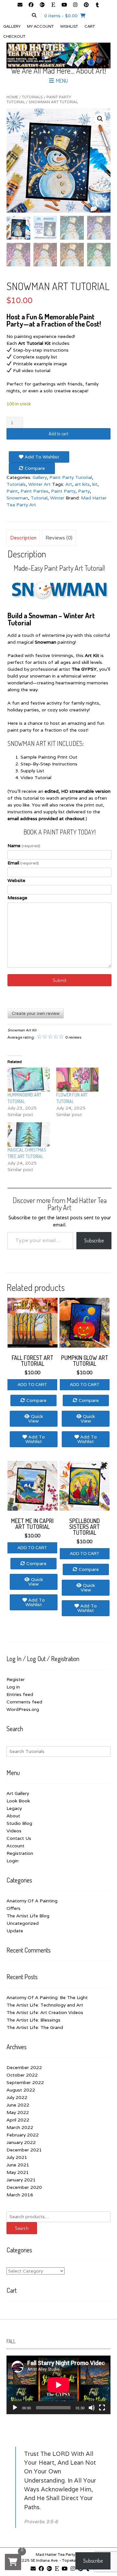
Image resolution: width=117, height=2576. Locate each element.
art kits (82, 484)
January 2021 (21, 2180)
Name (24, 846)
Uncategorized (23, 1923)
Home (12, 97)
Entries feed (20, 1694)
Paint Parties (34, 491)
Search (22, 2228)
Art (69, 484)
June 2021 (18, 2165)
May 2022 (18, 2112)
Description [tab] (23, 538)
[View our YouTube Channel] (64, 5)
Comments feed (24, 1702)
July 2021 (17, 2157)
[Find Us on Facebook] (31, 5)
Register (16, 1679)
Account (15, 1846)
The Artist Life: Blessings (33, 2020)
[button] (100, 119)
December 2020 (24, 2187)
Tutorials (32, 97)
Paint (12, 491)
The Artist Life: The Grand (35, 2027)
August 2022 (21, 2090)
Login (13, 1861)
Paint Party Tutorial (71, 477)
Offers (13, 1908)
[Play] (15, 2408)
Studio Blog (19, 1823)
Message (17, 898)
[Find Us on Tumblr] (97, 5)
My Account (40, 26)
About (13, 1816)
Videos (14, 1831)
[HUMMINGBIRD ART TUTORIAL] (29, 1080)
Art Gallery (18, 1793)
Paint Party (63, 491)
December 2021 (24, 2150)
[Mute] (92, 2408)
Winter (57, 498)
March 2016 (20, 2195)
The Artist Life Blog (28, 1916)
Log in (13, 1687)
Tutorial (39, 498)
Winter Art (39, 484)
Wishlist (69, 26)
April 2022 (18, 2120)
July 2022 (17, 2097)
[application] (58, 2385)
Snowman (17, 498)
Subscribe (94, 1240)
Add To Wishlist (41, 457)
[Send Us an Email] (20, 5)
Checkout (14, 36)
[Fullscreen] (102, 2408)
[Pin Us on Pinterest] (86, 5)
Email (23, 863)
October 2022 (22, 2075)
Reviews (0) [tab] (59, 538)
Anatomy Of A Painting (32, 1901)
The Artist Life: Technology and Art (45, 2005)
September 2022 (25, 2082)
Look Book (18, 1801)
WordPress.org (23, 1709)
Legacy (14, 1808)
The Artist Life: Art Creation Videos (45, 2012)
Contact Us (19, 1838)
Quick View (36, 1419)
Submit (60, 980)
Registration (20, 1853)
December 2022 (24, 2067)
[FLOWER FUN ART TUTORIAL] (77, 1080)
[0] (13, 2562)
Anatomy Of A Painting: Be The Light (47, 1997)
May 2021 (18, 2172)
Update (15, 1931)
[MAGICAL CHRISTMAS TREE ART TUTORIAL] (29, 1134)
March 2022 (20, 2127)
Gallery (12, 26)
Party (84, 491)
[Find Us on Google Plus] (42, 5)
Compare (34, 468)
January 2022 (21, 2142)
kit (95, 484)
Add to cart (58, 434)
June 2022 (18, 2105)
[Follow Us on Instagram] (75, 5)
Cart (90, 26)
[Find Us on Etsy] (53, 5)
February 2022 (23, 2135)
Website (16, 880)
